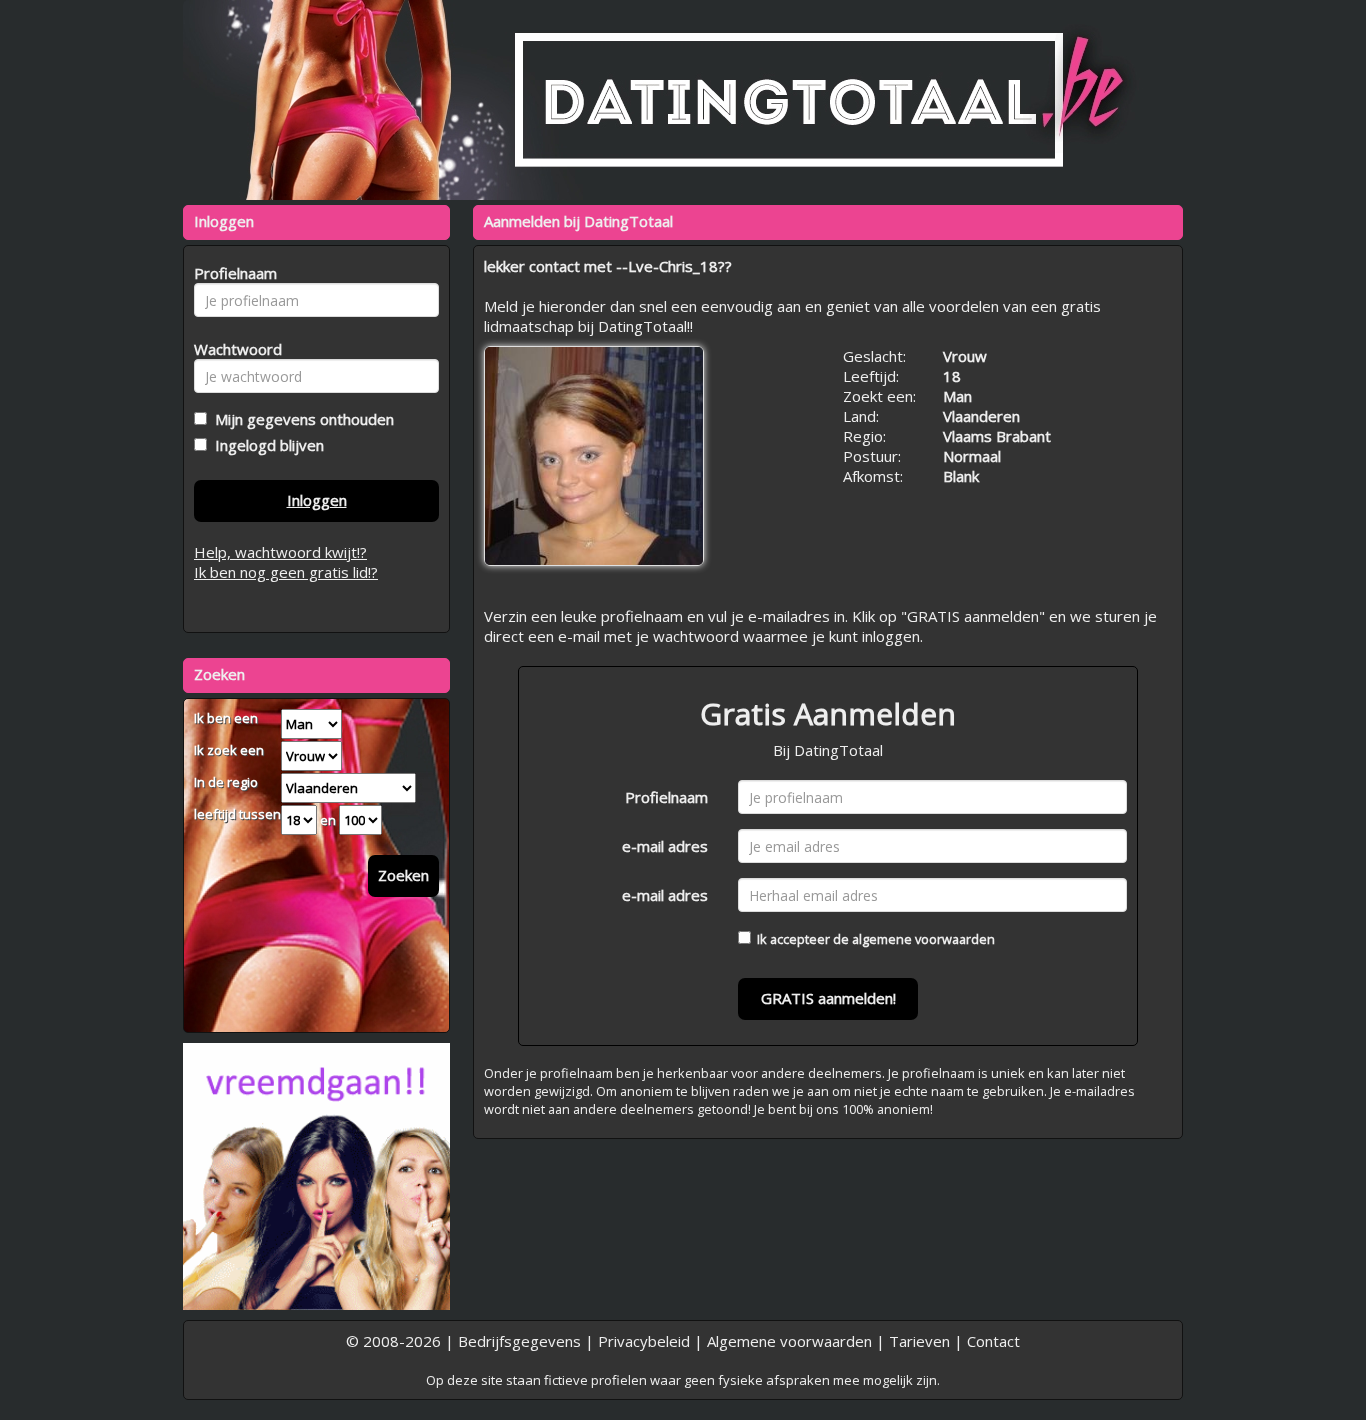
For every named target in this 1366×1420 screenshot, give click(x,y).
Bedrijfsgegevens (519, 1341)
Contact (993, 1341)
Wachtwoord (232, 349)
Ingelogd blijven (265, 445)
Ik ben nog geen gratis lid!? (286, 572)
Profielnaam (666, 797)
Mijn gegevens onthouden (300, 419)
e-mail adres (665, 846)
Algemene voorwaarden (789, 1341)
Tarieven (919, 1341)
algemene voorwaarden (923, 939)
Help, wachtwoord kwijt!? (280, 552)
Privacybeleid (644, 1341)
